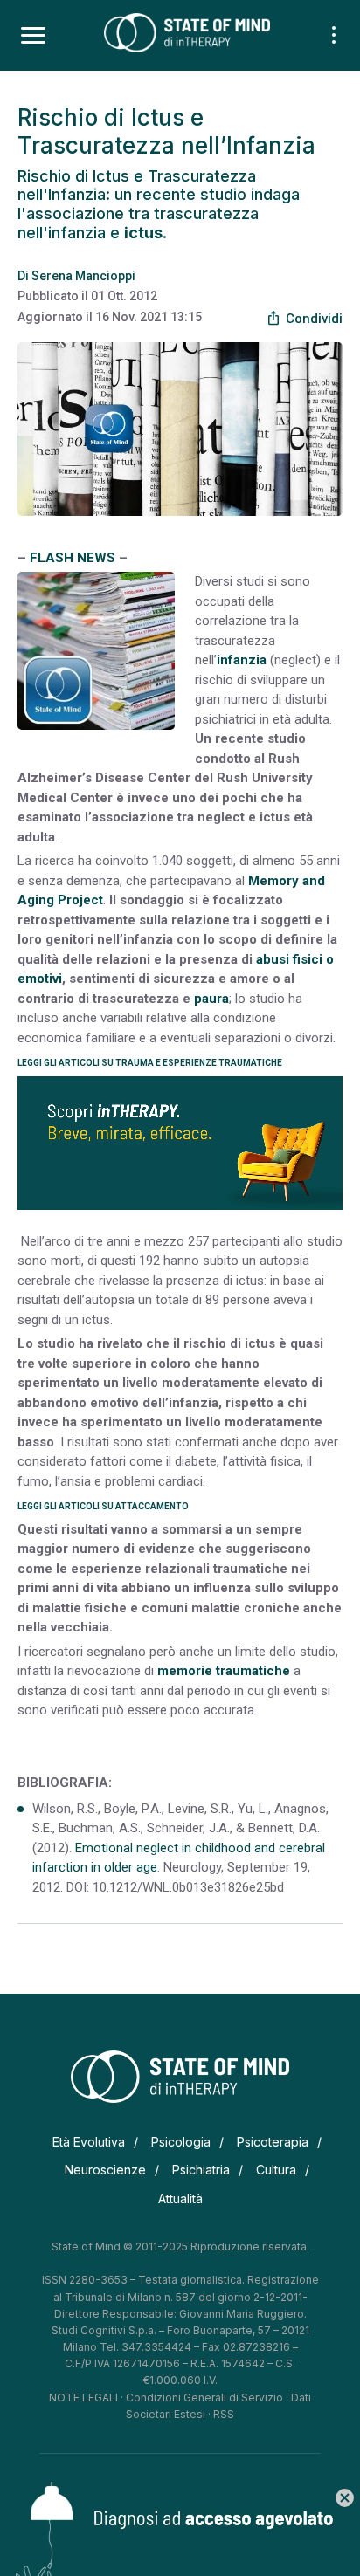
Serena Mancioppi (83, 276)
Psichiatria (201, 2170)
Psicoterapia (273, 2142)
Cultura (276, 2170)
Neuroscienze (105, 2170)
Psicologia (181, 2142)
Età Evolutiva (89, 2142)
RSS (224, 2414)
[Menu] (33, 36)
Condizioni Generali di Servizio (204, 2397)
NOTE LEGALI (83, 2397)
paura (211, 999)
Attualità (180, 2198)
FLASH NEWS (73, 558)
